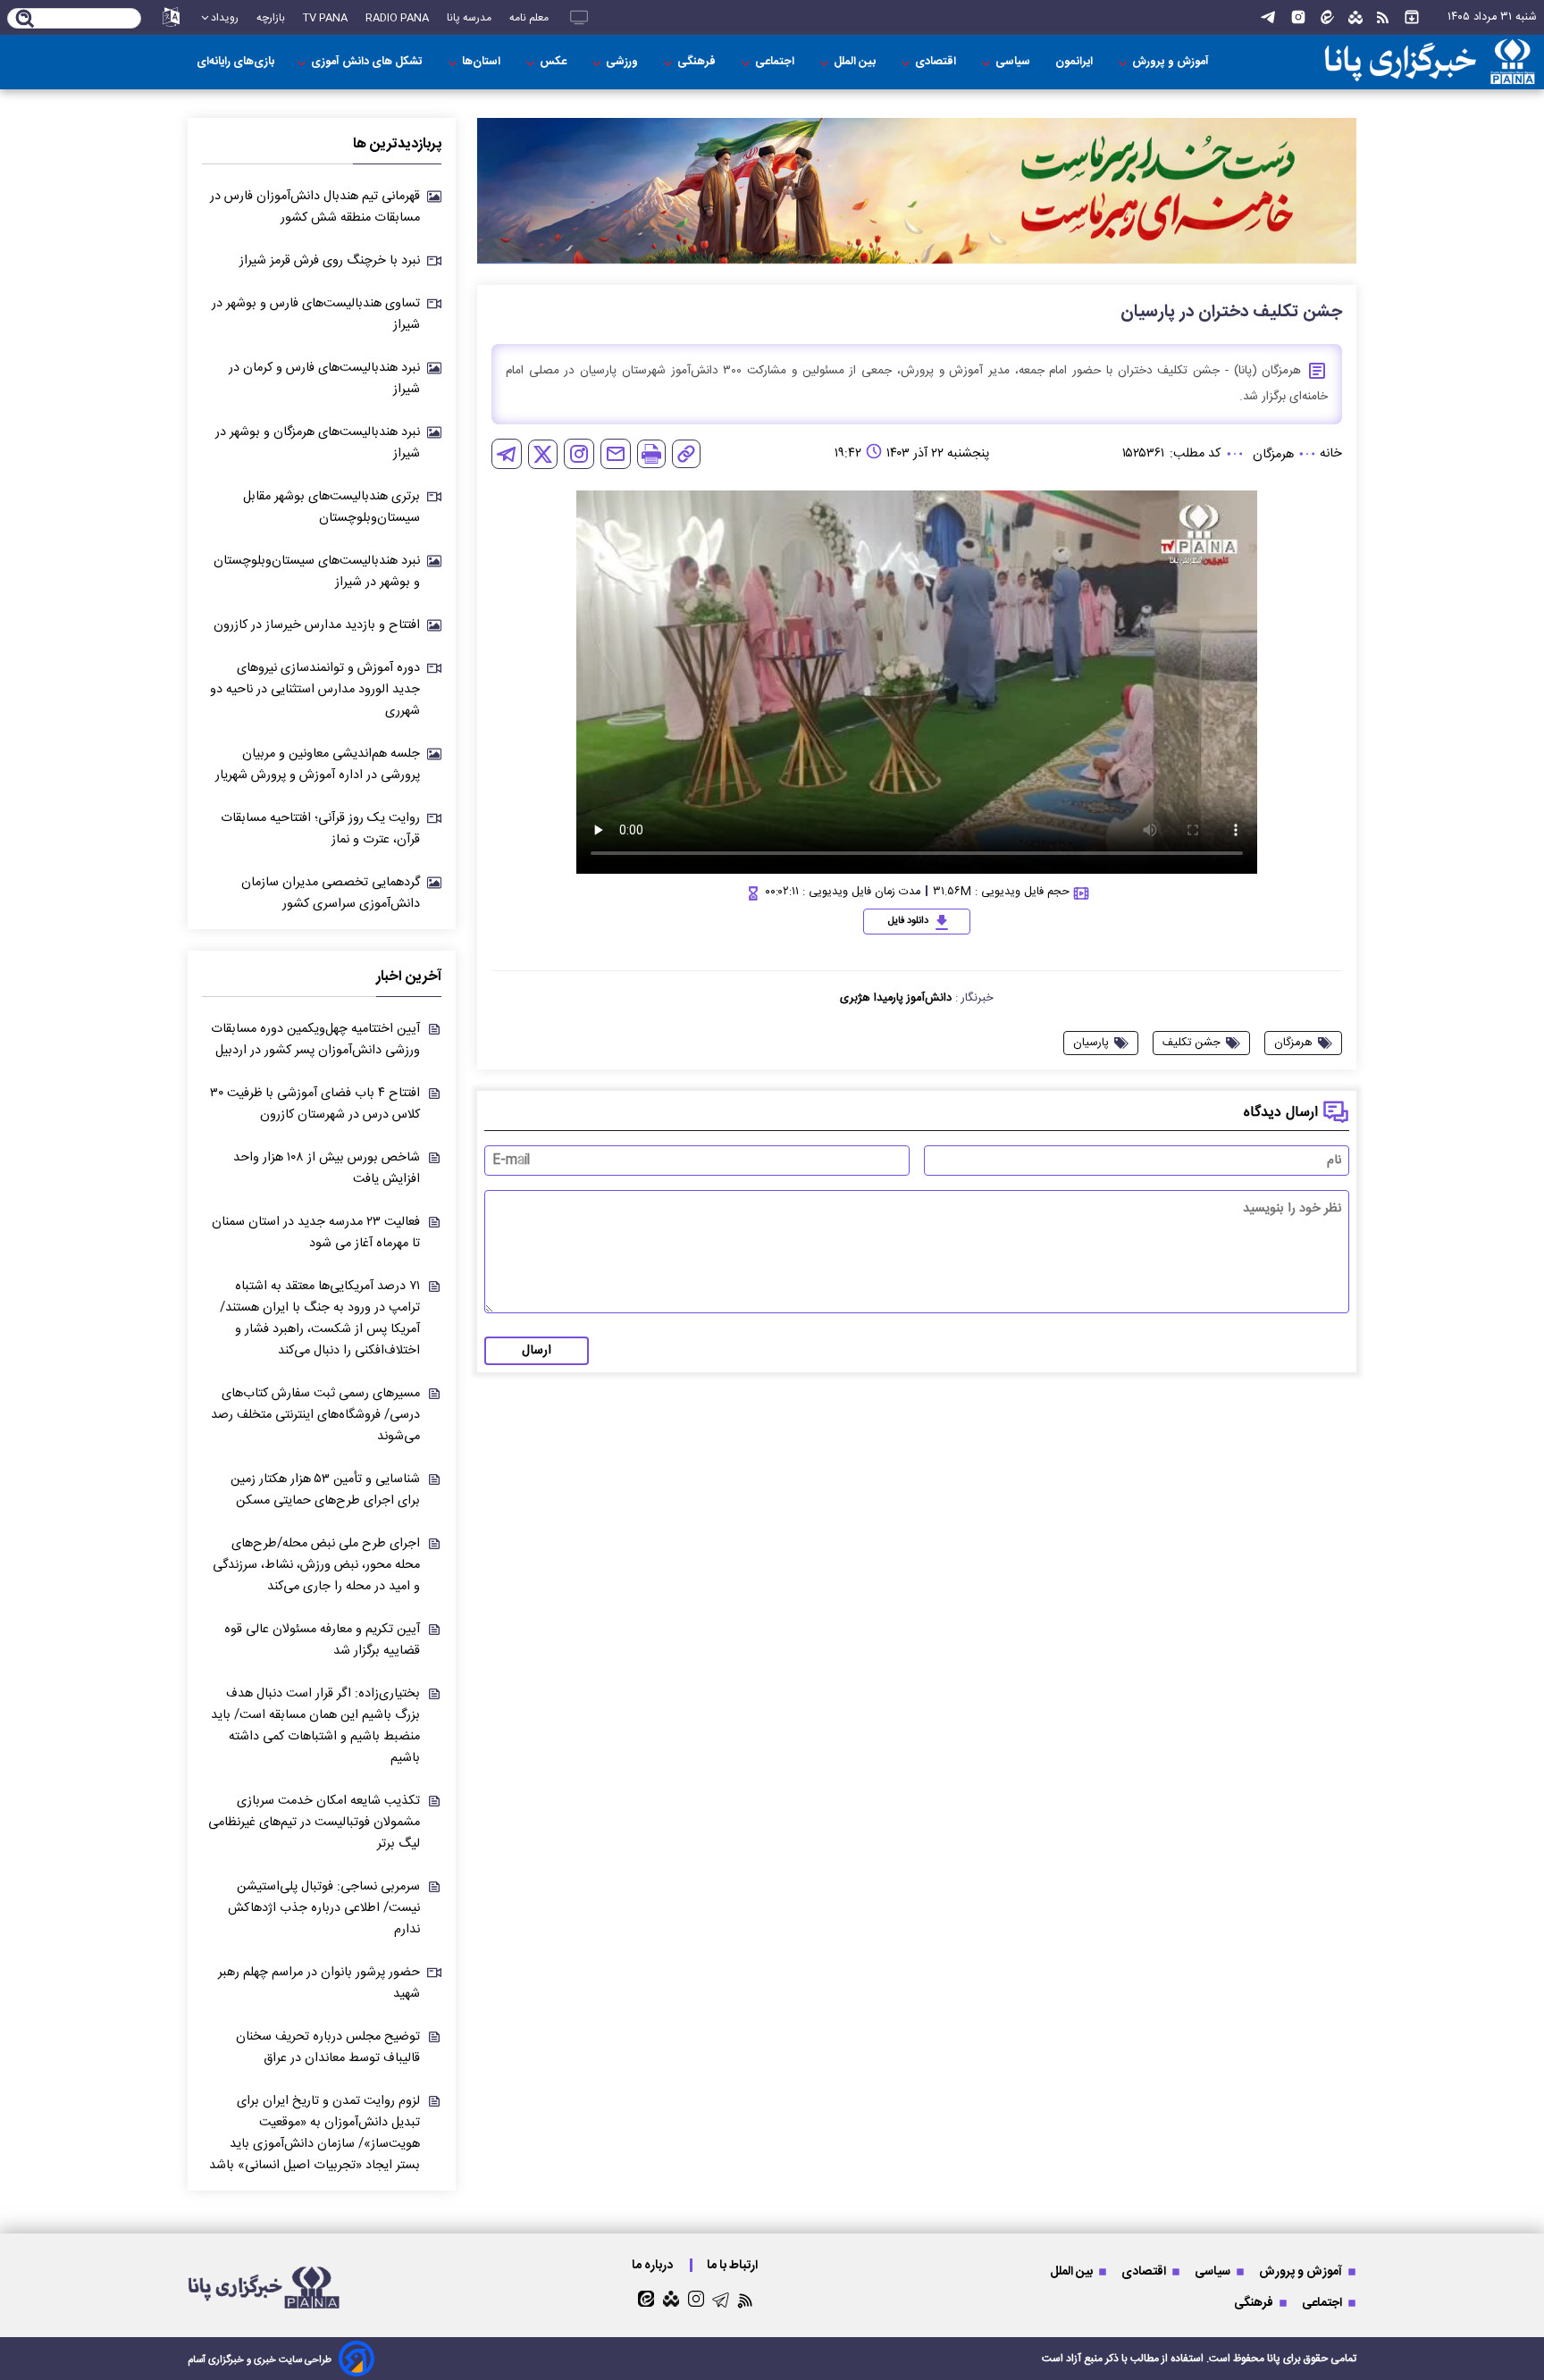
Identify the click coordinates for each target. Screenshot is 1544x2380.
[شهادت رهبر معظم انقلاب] (917, 191)
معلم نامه (529, 18)
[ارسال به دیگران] (616, 454)
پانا (1274, 2359)
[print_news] (651, 454)
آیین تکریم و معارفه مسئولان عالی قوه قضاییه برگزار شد (322, 1640)
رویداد (225, 18)
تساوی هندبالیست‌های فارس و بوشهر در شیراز (316, 314)
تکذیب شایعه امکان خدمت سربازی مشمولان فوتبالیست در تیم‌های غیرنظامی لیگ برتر (314, 1823)
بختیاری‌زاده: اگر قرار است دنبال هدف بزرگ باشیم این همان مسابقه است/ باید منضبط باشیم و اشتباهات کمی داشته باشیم (315, 1726)
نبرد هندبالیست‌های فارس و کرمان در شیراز (324, 379)
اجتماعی (776, 62)
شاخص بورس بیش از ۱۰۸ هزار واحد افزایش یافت (327, 1169)
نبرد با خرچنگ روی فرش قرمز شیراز (330, 261)
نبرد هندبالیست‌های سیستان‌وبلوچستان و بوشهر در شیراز (317, 572)
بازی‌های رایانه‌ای (235, 62)
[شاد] (1355, 18)
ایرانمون (1075, 62)
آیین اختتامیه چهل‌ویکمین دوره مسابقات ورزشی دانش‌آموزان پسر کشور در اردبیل (315, 1040)
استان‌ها (482, 62)
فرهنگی (698, 62)
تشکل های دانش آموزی (368, 62)
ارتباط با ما (734, 2265)
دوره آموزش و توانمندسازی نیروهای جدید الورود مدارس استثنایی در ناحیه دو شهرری (315, 690)
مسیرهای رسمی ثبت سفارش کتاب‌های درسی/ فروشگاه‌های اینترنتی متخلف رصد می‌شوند (315, 1415)
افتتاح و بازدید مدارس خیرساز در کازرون (317, 625)
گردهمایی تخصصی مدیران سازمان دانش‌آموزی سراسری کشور (331, 893)
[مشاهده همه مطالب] (1412, 17)
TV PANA (325, 18)
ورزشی (623, 62)
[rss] (1383, 18)
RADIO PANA (397, 18)
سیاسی (1014, 62)
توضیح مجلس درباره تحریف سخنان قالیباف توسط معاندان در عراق (328, 2048)
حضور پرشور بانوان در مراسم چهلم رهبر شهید (319, 1983)
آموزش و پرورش (1172, 62)
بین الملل (856, 62)
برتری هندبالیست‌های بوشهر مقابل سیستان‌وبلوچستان (331, 507)
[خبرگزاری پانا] (1430, 62)
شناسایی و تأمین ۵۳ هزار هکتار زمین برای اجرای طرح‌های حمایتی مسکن (325, 1490)
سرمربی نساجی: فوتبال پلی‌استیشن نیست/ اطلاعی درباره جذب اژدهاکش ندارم (324, 1908)
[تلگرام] (1268, 17)
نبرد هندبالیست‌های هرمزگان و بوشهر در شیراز (318, 443)
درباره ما (654, 2265)
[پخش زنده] (579, 17)
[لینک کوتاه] (686, 454)
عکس (554, 62)
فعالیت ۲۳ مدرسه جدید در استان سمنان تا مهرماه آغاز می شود (316, 1233)
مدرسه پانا (469, 18)
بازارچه (271, 18)
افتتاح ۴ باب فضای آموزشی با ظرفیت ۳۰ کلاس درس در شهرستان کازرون (315, 1104)
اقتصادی (937, 62)
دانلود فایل (908, 921)
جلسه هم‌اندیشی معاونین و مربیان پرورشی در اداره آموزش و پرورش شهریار (318, 765)
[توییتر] (543, 454)
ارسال (537, 1351)
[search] (25, 20)
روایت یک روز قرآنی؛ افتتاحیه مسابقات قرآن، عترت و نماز (320, 829)
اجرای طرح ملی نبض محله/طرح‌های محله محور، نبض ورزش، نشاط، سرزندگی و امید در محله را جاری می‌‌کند (316, 1565)
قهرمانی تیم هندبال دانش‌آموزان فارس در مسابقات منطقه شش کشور (315, 207)
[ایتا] (1327, 17)
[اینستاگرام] (1298, 17)
